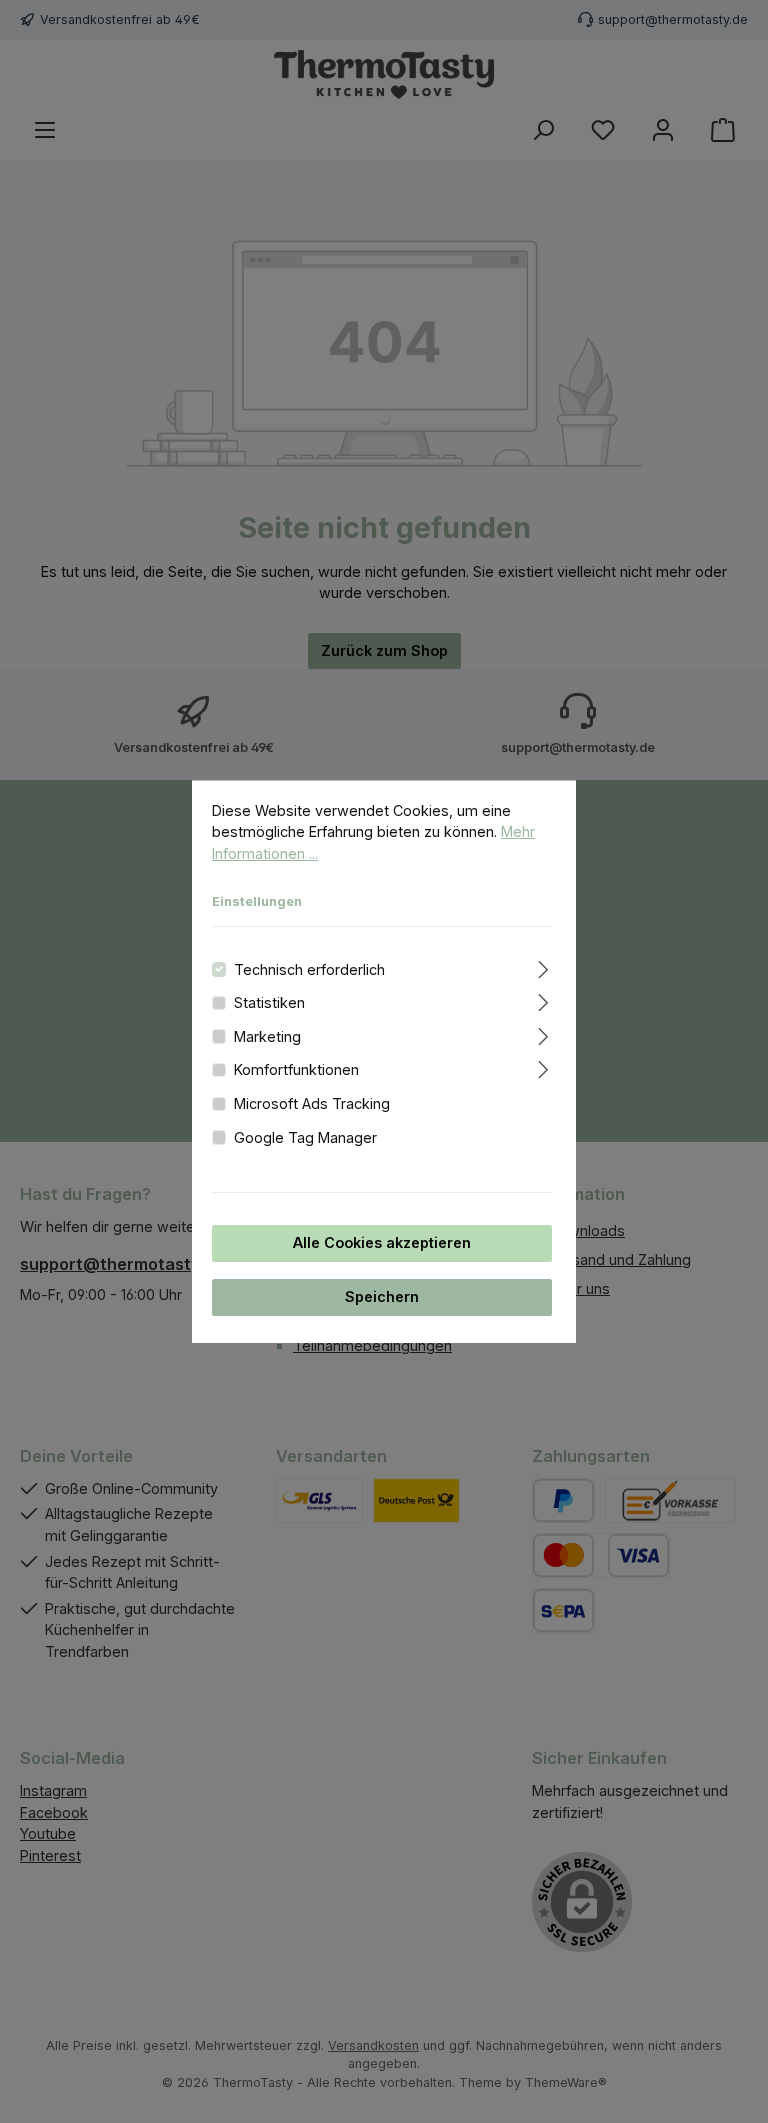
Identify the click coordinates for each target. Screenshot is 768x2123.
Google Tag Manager (305, 1137)
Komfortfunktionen (296, 1070)
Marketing (267, 1036)
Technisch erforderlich (309, 969)
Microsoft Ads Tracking (312, 1103)
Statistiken (269, 1003)
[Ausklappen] (543, 966)
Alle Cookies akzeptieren (382, 1243)
